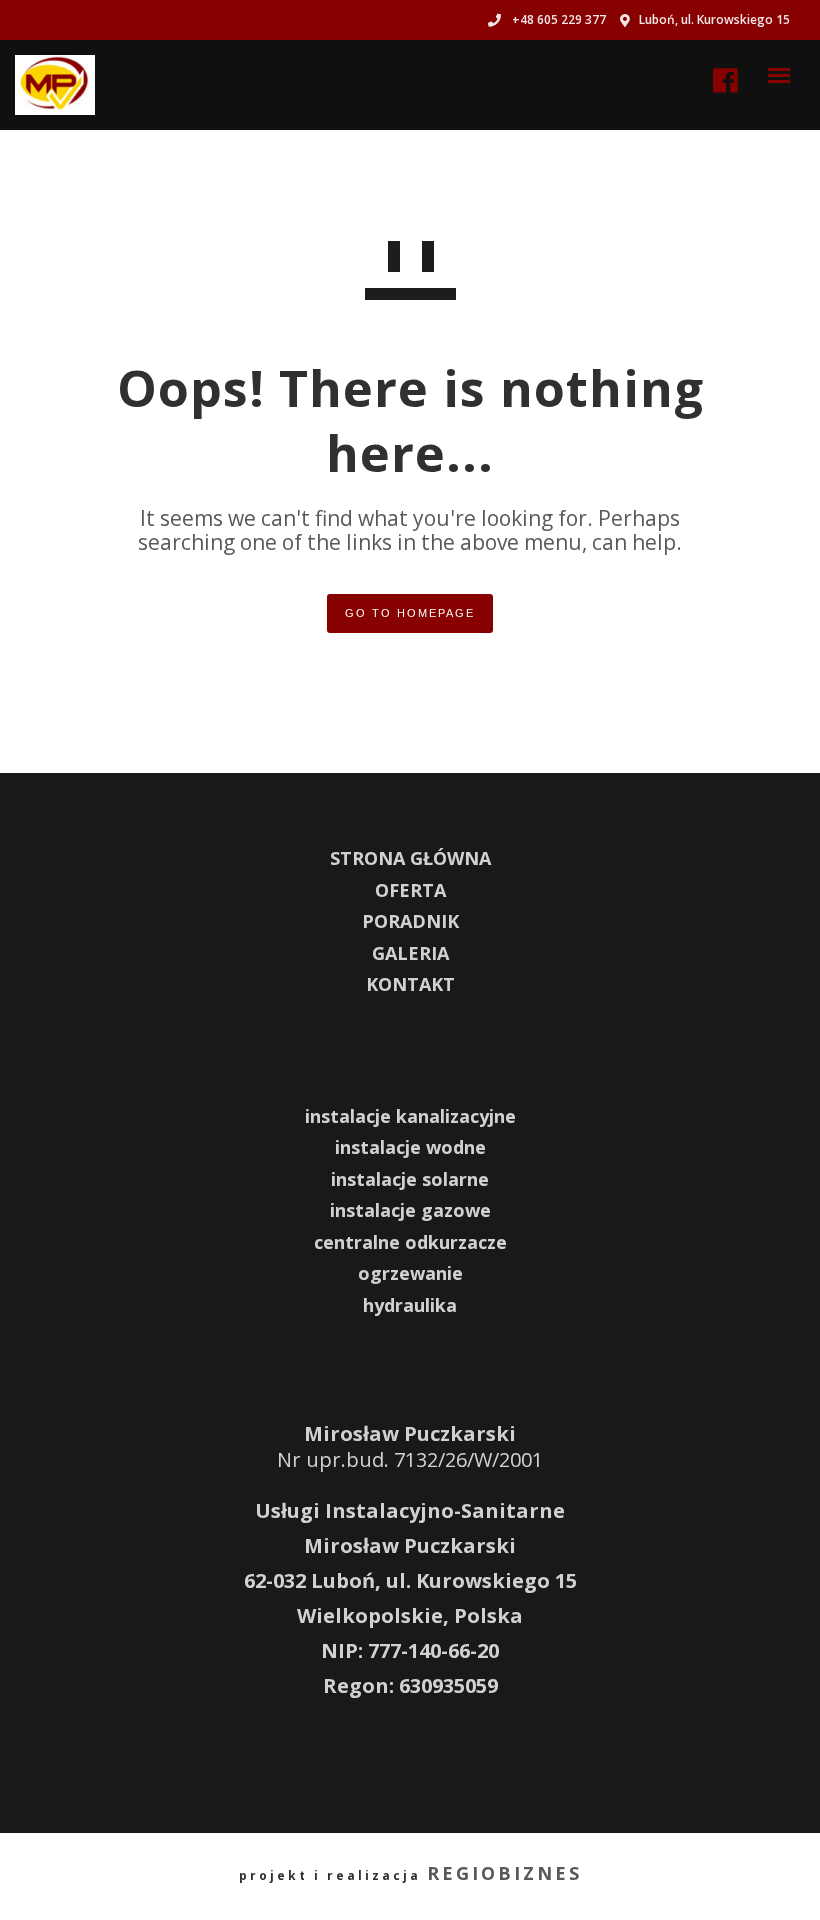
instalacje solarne (410, 1179)
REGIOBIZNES (504, 1873)
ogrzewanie (410, 1273)
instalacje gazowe (410, 1210)
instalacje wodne (410, 1147)
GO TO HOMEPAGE (410, 613)
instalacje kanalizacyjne (410, 1116)
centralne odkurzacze (410, 1242)
